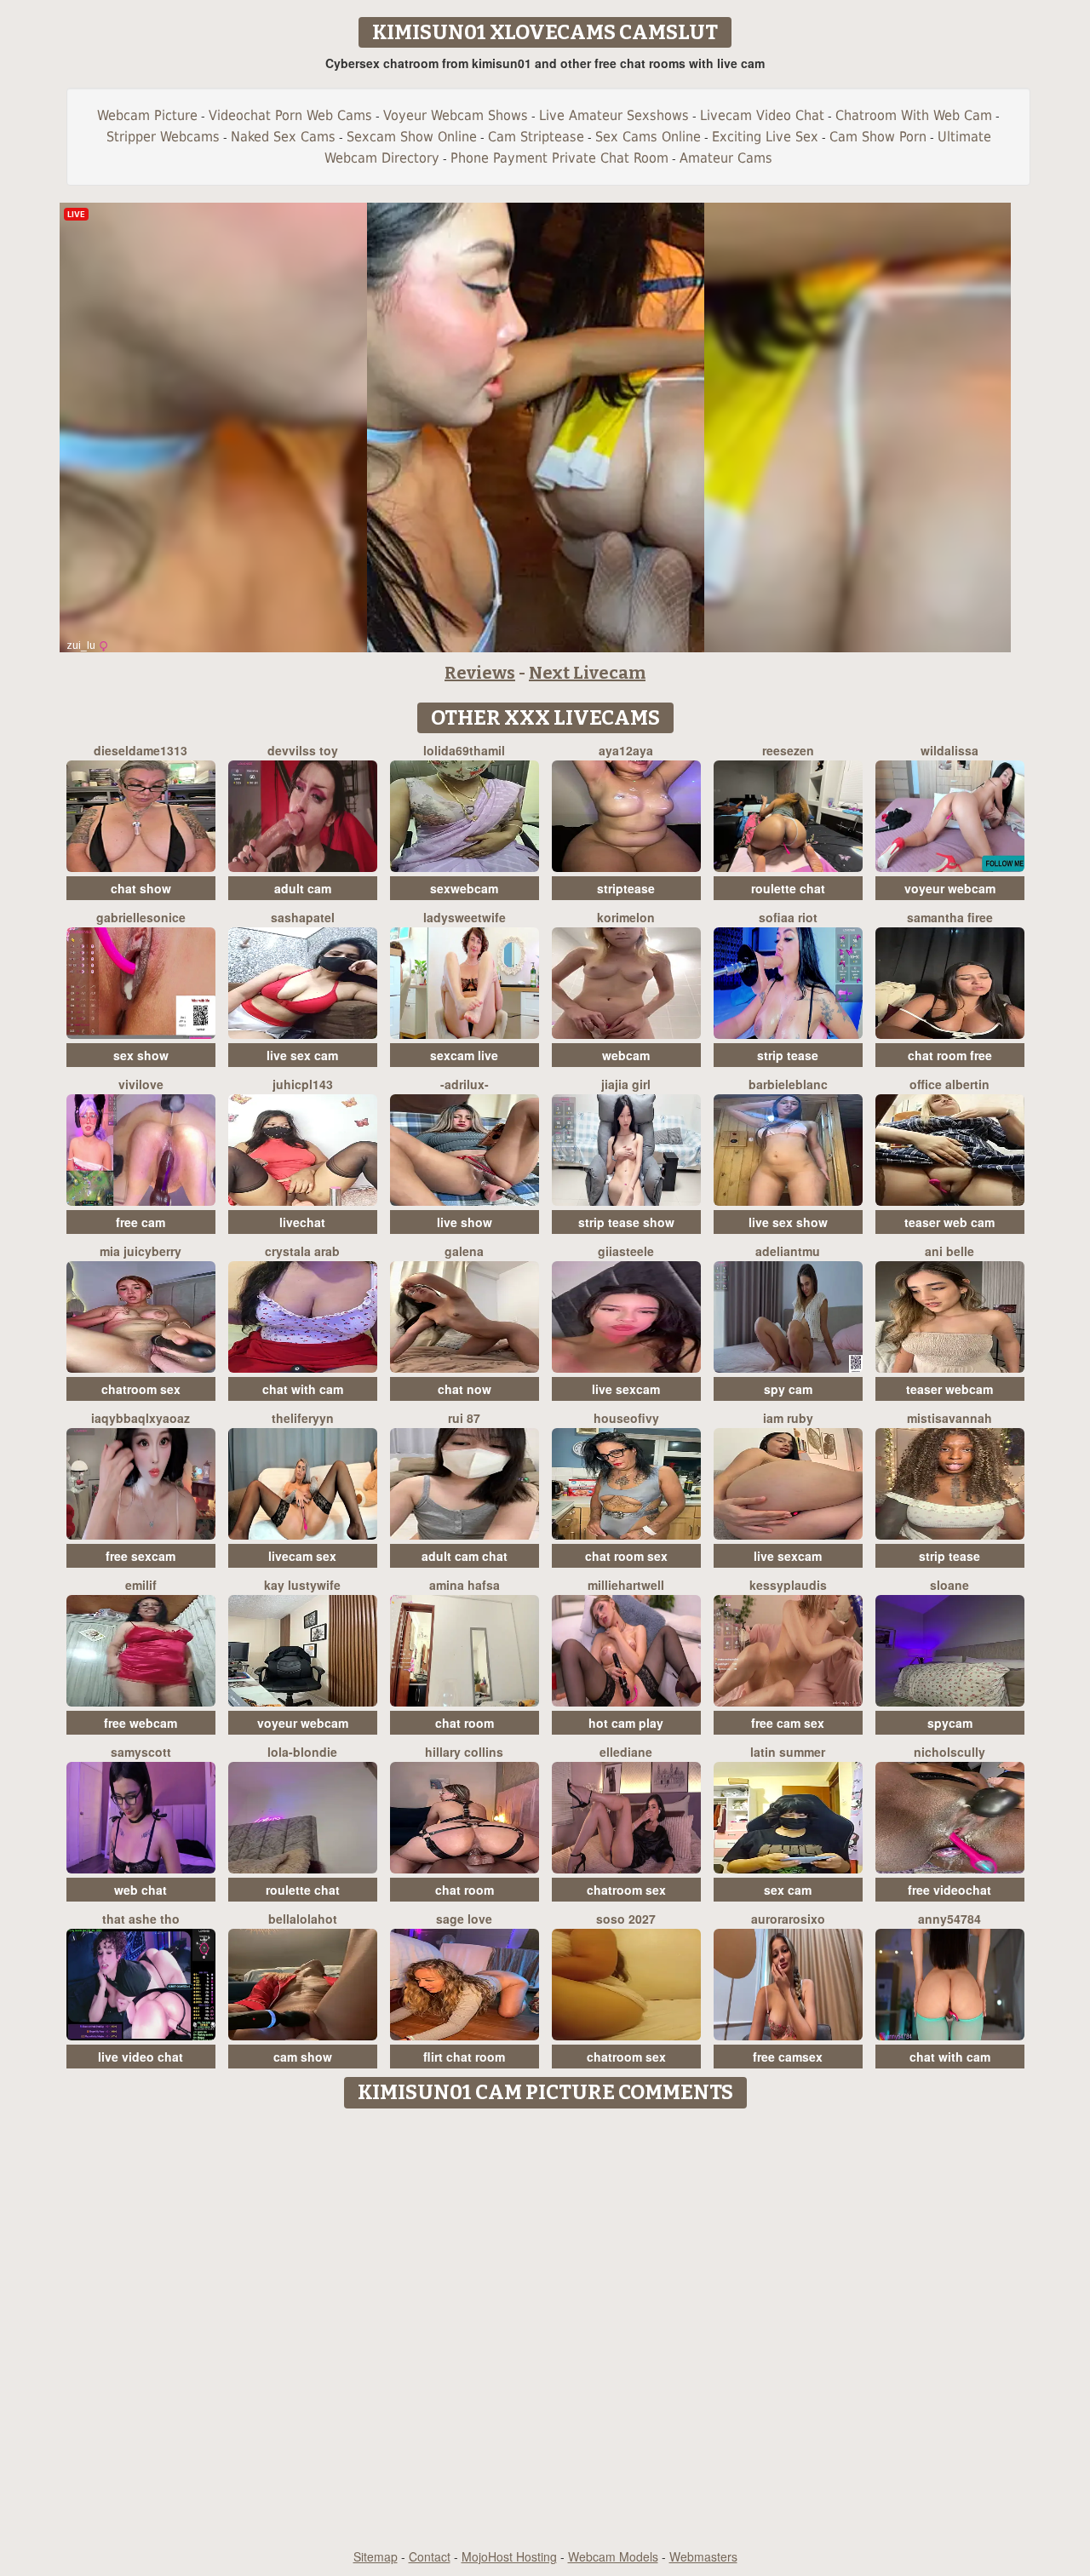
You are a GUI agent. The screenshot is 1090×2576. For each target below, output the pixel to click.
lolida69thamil (464, 750)
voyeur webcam (950, 888)
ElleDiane (626, 1752)
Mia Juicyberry (141, 1251)
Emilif (141, 1585)
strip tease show (626, 1222)
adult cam (303, 888)
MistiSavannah (949, 1418)
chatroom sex (141, 1389)
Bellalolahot (303, 1919)
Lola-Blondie (302, 1752)
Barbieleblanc (788, 1084)
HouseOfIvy (626, 1418)
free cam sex (788, 1723)
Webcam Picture (147, 115)
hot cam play (626, 1723)
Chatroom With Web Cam (914, 115)
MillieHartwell (626, 1585)
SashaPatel (303, 917)
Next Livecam (587, 673)
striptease (626, 888)
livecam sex (302, 1556)
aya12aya (626, 750)
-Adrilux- (465, 1084)
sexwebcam (464, 888)
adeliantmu (788, 1251)
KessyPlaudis (788, 1585)
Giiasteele (626, 1251)
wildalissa (949, 750)
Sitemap (376, 2556)
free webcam (141, 1723)
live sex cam (302, 1055)
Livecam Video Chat (762, 115)
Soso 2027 (626, 1919)
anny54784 (949, 1919)
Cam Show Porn (878, 137)
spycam (950, 1723)
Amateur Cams (726, 158)
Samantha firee (950, 917)
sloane (949, 1585)
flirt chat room (464, 2057)
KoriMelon (626, 917)
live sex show (788, 1222)
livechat (302, 1222)
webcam (626, 1055)
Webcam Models (613, 2556)
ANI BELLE (949, 1251)
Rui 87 (464, 1418)
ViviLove (141, 1084)
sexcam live (464, 1055)
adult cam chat (465, 1556)
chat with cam (303, 1389)
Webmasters (703, 2556)
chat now (465, 1389)
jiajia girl (626, 1084)
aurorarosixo (788, 1919)
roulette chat (788, 888)
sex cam (788, 1890)
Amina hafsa (465, 1585)
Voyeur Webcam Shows (456, 115)
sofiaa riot (788, 917)
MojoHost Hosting (509, 2556)
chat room (465, 1723)
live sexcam (626, 1389)
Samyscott (141, 1752)
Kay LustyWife (302, 1585)
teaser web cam (949, 1222)
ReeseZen (788, 750)
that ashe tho (141, 1919)
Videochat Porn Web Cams (290, 115)
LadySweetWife (465, 917)
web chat (141, 1890)
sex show (141, 1055)
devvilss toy (303, 750)
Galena (464, 1251)
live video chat (141, 2057)
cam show (303, 2057)
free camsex (788, 2057)
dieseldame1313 (141, 750)
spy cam (788, 1389)
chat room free (950, 1055)
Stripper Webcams (163, 137)
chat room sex (626, 1556)
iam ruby (788, 1418)
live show (465, 1222)
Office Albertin (949, 1084)
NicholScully (949, 1752)
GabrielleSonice (141, 917)
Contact (430, 2556)
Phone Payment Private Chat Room (559, 158)
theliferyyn (303, 1418)
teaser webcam (949, 1389)
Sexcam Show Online (412, 137)
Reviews (480, 673)
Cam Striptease (536, 137)
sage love (464, 1919)
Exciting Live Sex (765, 137)
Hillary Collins (464, 1752)
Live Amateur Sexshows (614, 115)
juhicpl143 (303, 1084)
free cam (141, 1222)
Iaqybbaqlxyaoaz (141, 1418)
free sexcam (141, 1556)
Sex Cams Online (648, 137)
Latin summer (788, 1752)
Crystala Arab (302, 1251)
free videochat (949, 1890)
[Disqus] (545, 2330)
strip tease (788, 1055)
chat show (141, 888)
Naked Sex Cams (283, 137)
